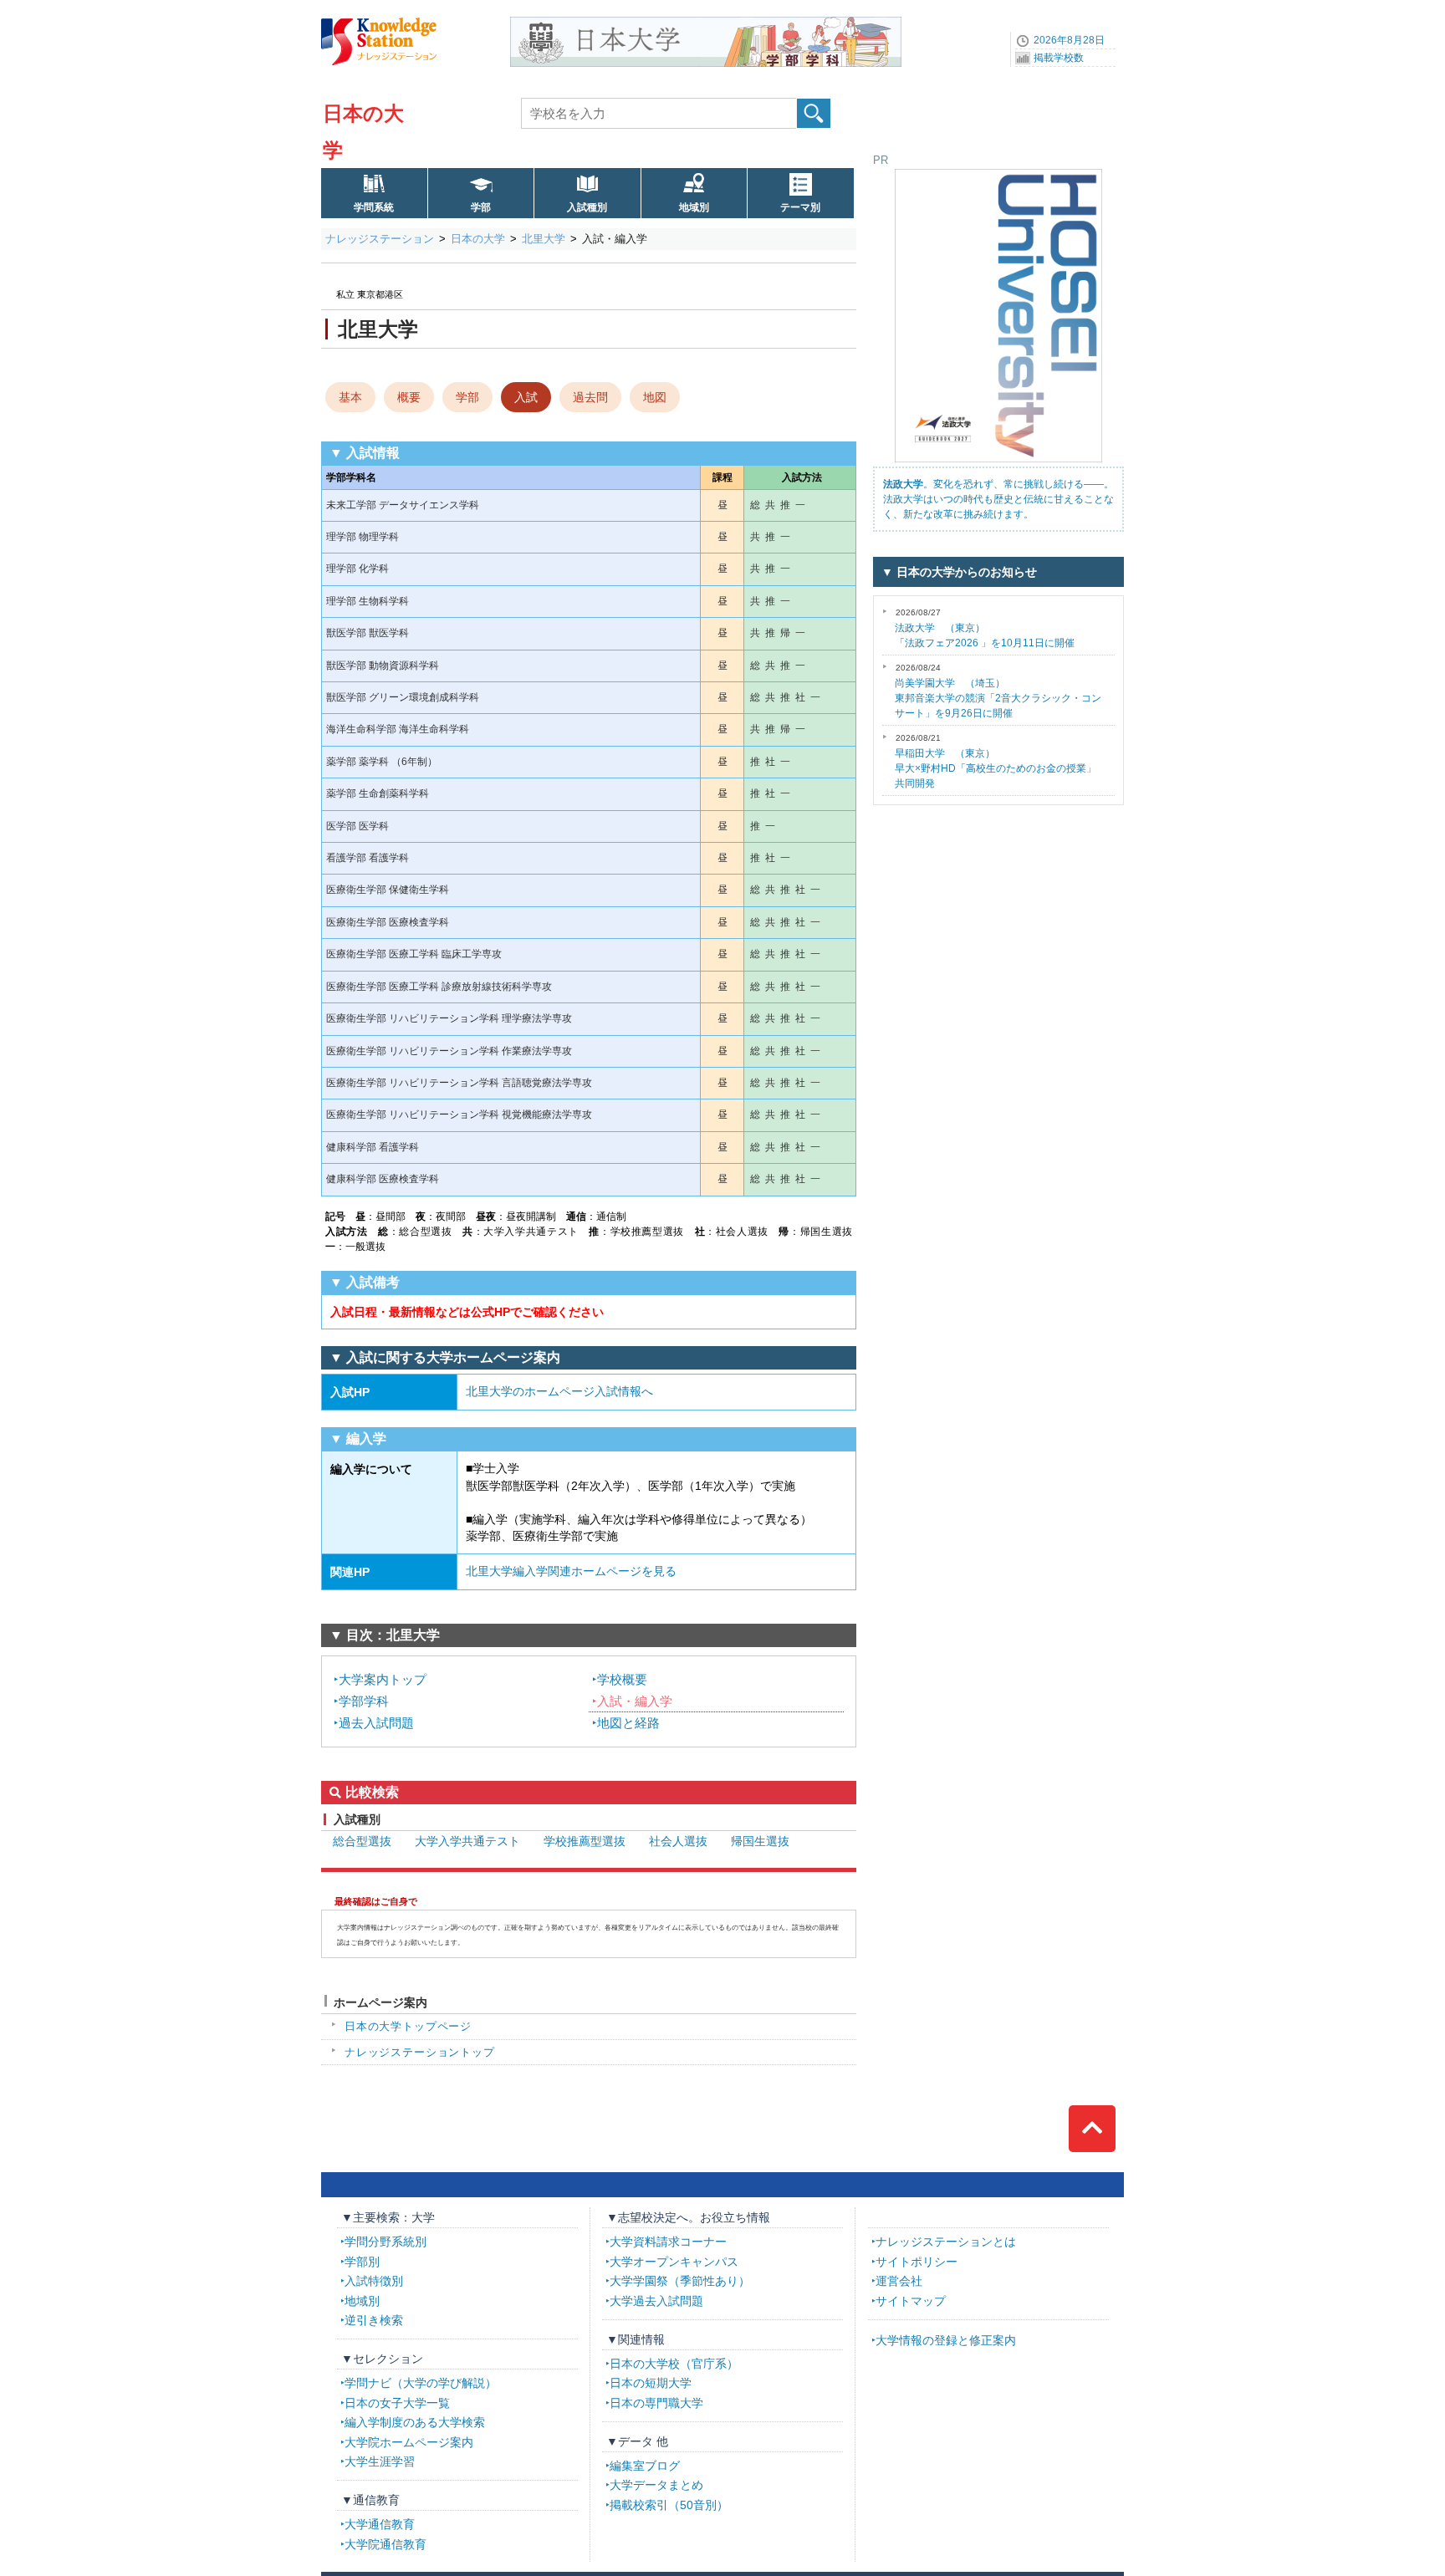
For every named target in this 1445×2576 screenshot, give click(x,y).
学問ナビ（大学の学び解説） (421, 2383)
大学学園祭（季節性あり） (680, 2281)
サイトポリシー (917, 2262)
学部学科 (364, 1701)
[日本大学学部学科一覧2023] (706, 23)
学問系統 (374, 207)
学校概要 (622, 1679)
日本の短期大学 (651, 2383)
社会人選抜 (678, 1841)
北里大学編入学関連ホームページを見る (571, 1571)
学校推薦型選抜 (585, 1841)
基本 (350, 397)
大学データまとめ (656, 2485)
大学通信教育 (380, 2524)
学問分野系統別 (386, 2242)
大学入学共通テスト (467, 1841)
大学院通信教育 (386, 2544)
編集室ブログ (645, 2466)
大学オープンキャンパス (674, 2262)
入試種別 (587, 207)
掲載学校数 (1059, 58)
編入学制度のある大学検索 (415, 2422)
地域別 (694, 207)
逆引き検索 (374, 2320)
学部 (481, 207)
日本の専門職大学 (656, 2403)
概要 (409, 397)
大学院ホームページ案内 (409, 2442)
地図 (655, 397)
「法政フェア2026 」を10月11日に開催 (985, 628)
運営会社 (899, 2281)
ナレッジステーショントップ (420, 2052)
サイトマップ (911, 2301)
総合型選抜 (362, 1841)
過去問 (590, 397)
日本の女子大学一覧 (397, 2403)
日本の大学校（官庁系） (674, 2364)
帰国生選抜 (760, 1841)
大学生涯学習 (380, 2461)
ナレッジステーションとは (946, 2242)
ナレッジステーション (380, 239)
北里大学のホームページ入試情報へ (559, 1391)
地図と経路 (628, 1723)
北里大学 (544, 239)
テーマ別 (800, 207)
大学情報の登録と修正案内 (946, 2340)
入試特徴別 (374, 2281)
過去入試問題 (376, 1723)
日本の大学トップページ (408, 2026)
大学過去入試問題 (656, 2301)
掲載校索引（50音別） (669, 2505)
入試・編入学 (635, 1701)
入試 (526, 397)
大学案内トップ (383, 1679)
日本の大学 (478, 239)
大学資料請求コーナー (668, 2242)
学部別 (362, 2262)
